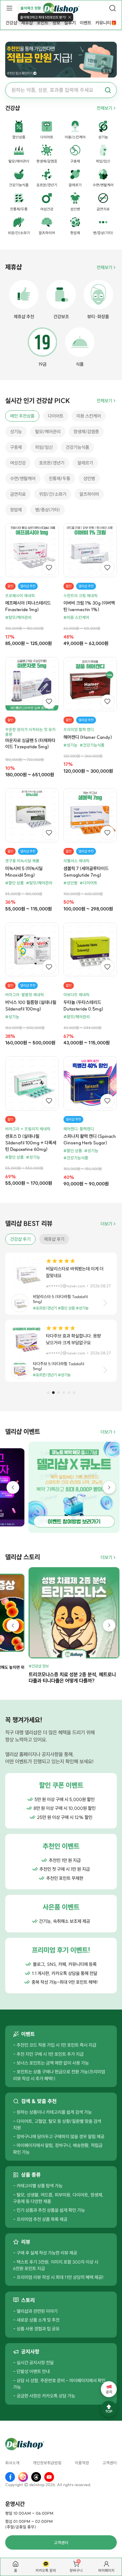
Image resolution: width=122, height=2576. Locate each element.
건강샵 (11, 23)
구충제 (16, 447)
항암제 (16, 510)
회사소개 (12, 2463)
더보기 (106, 1224)
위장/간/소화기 (53, 494)
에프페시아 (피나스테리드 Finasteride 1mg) (28, 606)
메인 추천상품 (22, 416)
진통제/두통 (60, 479)
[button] (48, 1393)
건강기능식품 (77, 447)
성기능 (16, 432)
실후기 (70, 23)
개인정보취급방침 (47, 2463)
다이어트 (56, 416)
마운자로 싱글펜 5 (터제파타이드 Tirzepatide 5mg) (30, 744)
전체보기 (104, 108)
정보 (56, 23)
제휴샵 (27, 23)
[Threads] (36, 2477)
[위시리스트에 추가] (49, 568)
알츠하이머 (89, 494)
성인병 (89, 479)
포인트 (43, 23)
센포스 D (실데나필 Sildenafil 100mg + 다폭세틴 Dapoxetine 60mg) (31, 1143)
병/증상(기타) (47, 510)
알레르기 (85, 463)
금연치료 (18, 494)
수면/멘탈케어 (23, 479)
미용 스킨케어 (89, 416)
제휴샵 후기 (54, 1239)
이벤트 (86, 23)
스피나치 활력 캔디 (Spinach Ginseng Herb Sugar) (90, 1139)
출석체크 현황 (31, 8)
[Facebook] (10, 2477)
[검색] (113, 8)
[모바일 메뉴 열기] (9, 8)
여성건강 (18, 463)
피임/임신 (44, 447)
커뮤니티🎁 (106, 23)
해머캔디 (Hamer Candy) (88, 737)
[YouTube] (49, 2477)
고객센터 (110, 2463)
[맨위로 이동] (109, 2409)
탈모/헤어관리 (48, 432)
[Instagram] (23, 2477)
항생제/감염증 (86, 432)
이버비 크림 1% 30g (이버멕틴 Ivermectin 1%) (89, 606)
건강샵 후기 (20, 1239)
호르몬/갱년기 (52, 463)
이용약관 (82, 2463)
